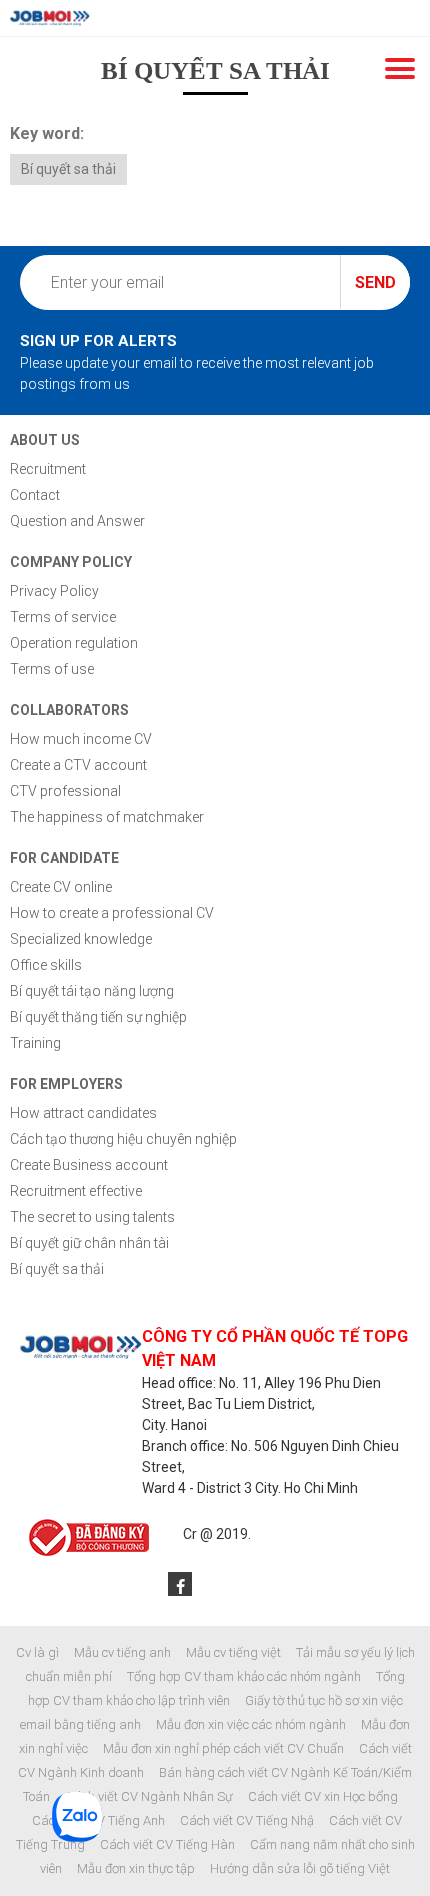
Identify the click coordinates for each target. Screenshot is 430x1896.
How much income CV (81, 739)
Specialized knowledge (81, 939)
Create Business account (89, 1165)
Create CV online (61, 887)
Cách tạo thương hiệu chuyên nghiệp (123, 1139)
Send (375, 282)
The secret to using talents (92, 1217)
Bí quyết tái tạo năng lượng (92, 991)
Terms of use (52, 669)
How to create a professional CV (112, 913)
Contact (35, 495)
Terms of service (63, 617)
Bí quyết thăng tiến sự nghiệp (98, 1017)
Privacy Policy (54, 591)
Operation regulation (74, 643)
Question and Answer (77, 521)
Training (35, 1043)
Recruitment (48, 469)
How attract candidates (83, 1113)
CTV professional (65, 791)
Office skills (46, 965)
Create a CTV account (78, 765)
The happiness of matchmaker (107, 817)
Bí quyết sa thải (68, 169)
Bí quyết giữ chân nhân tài (89, 1243)
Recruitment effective (76, 1191)
